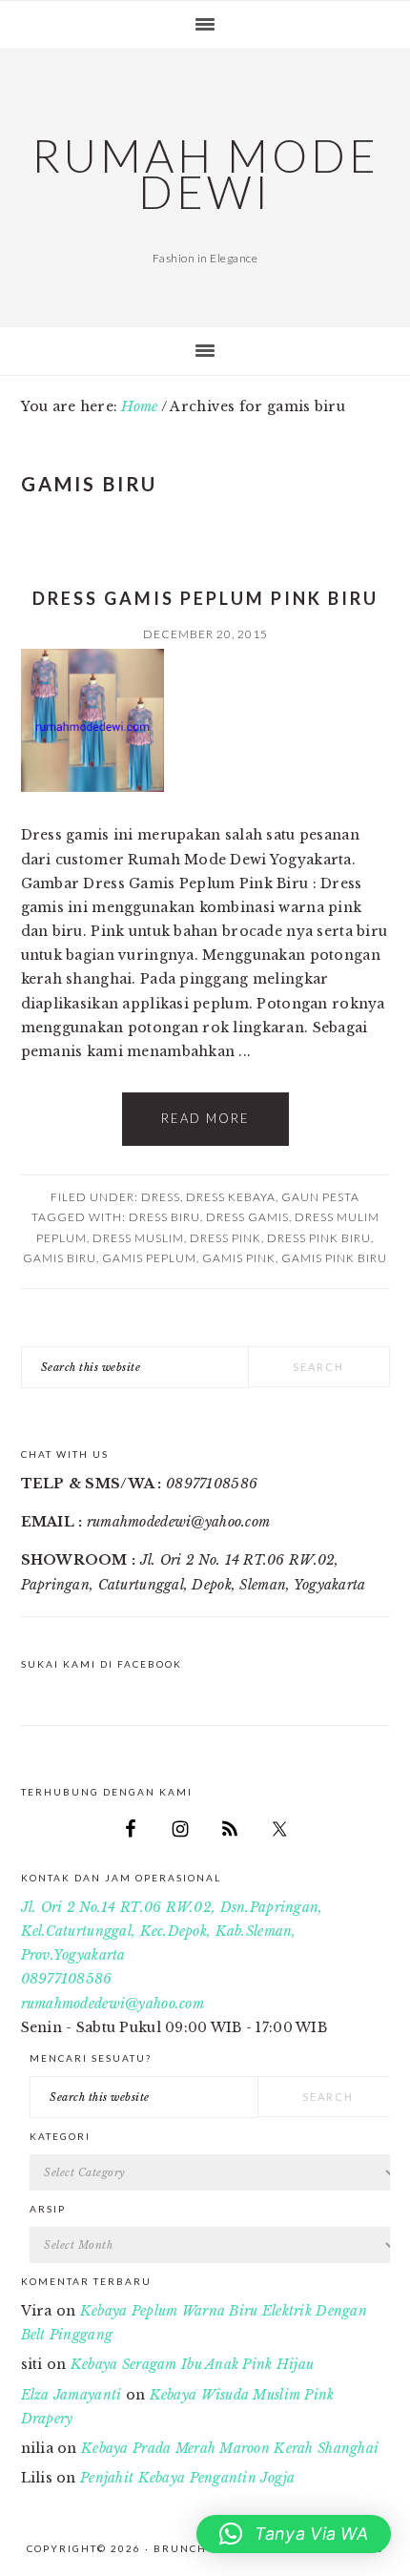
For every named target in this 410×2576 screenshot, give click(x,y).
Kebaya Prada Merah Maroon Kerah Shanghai (230, 2448)
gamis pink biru (334, 1258)
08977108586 (67, 1979)
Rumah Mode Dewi (205, 174)
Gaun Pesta (320, 1197)
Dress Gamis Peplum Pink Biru (205, 598)
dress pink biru (319, 1238)
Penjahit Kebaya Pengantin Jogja (188, 2478)
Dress (161, 1197)
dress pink (225, 1238)
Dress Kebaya (231, 1197)
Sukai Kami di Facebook (102, 1664)
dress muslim (138, 1238)
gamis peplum (149, 1258)
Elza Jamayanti (72, 2395)
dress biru (164, 1217)
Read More (205, 1118)
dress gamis (247, 1217)
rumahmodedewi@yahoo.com (113, 2004)
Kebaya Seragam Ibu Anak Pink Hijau (193, 2364)
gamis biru (60, 1258)
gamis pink (239, 1258)
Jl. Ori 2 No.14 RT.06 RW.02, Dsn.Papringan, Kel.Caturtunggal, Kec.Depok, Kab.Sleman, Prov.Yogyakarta (172, 1931)
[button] (294, 2534)
